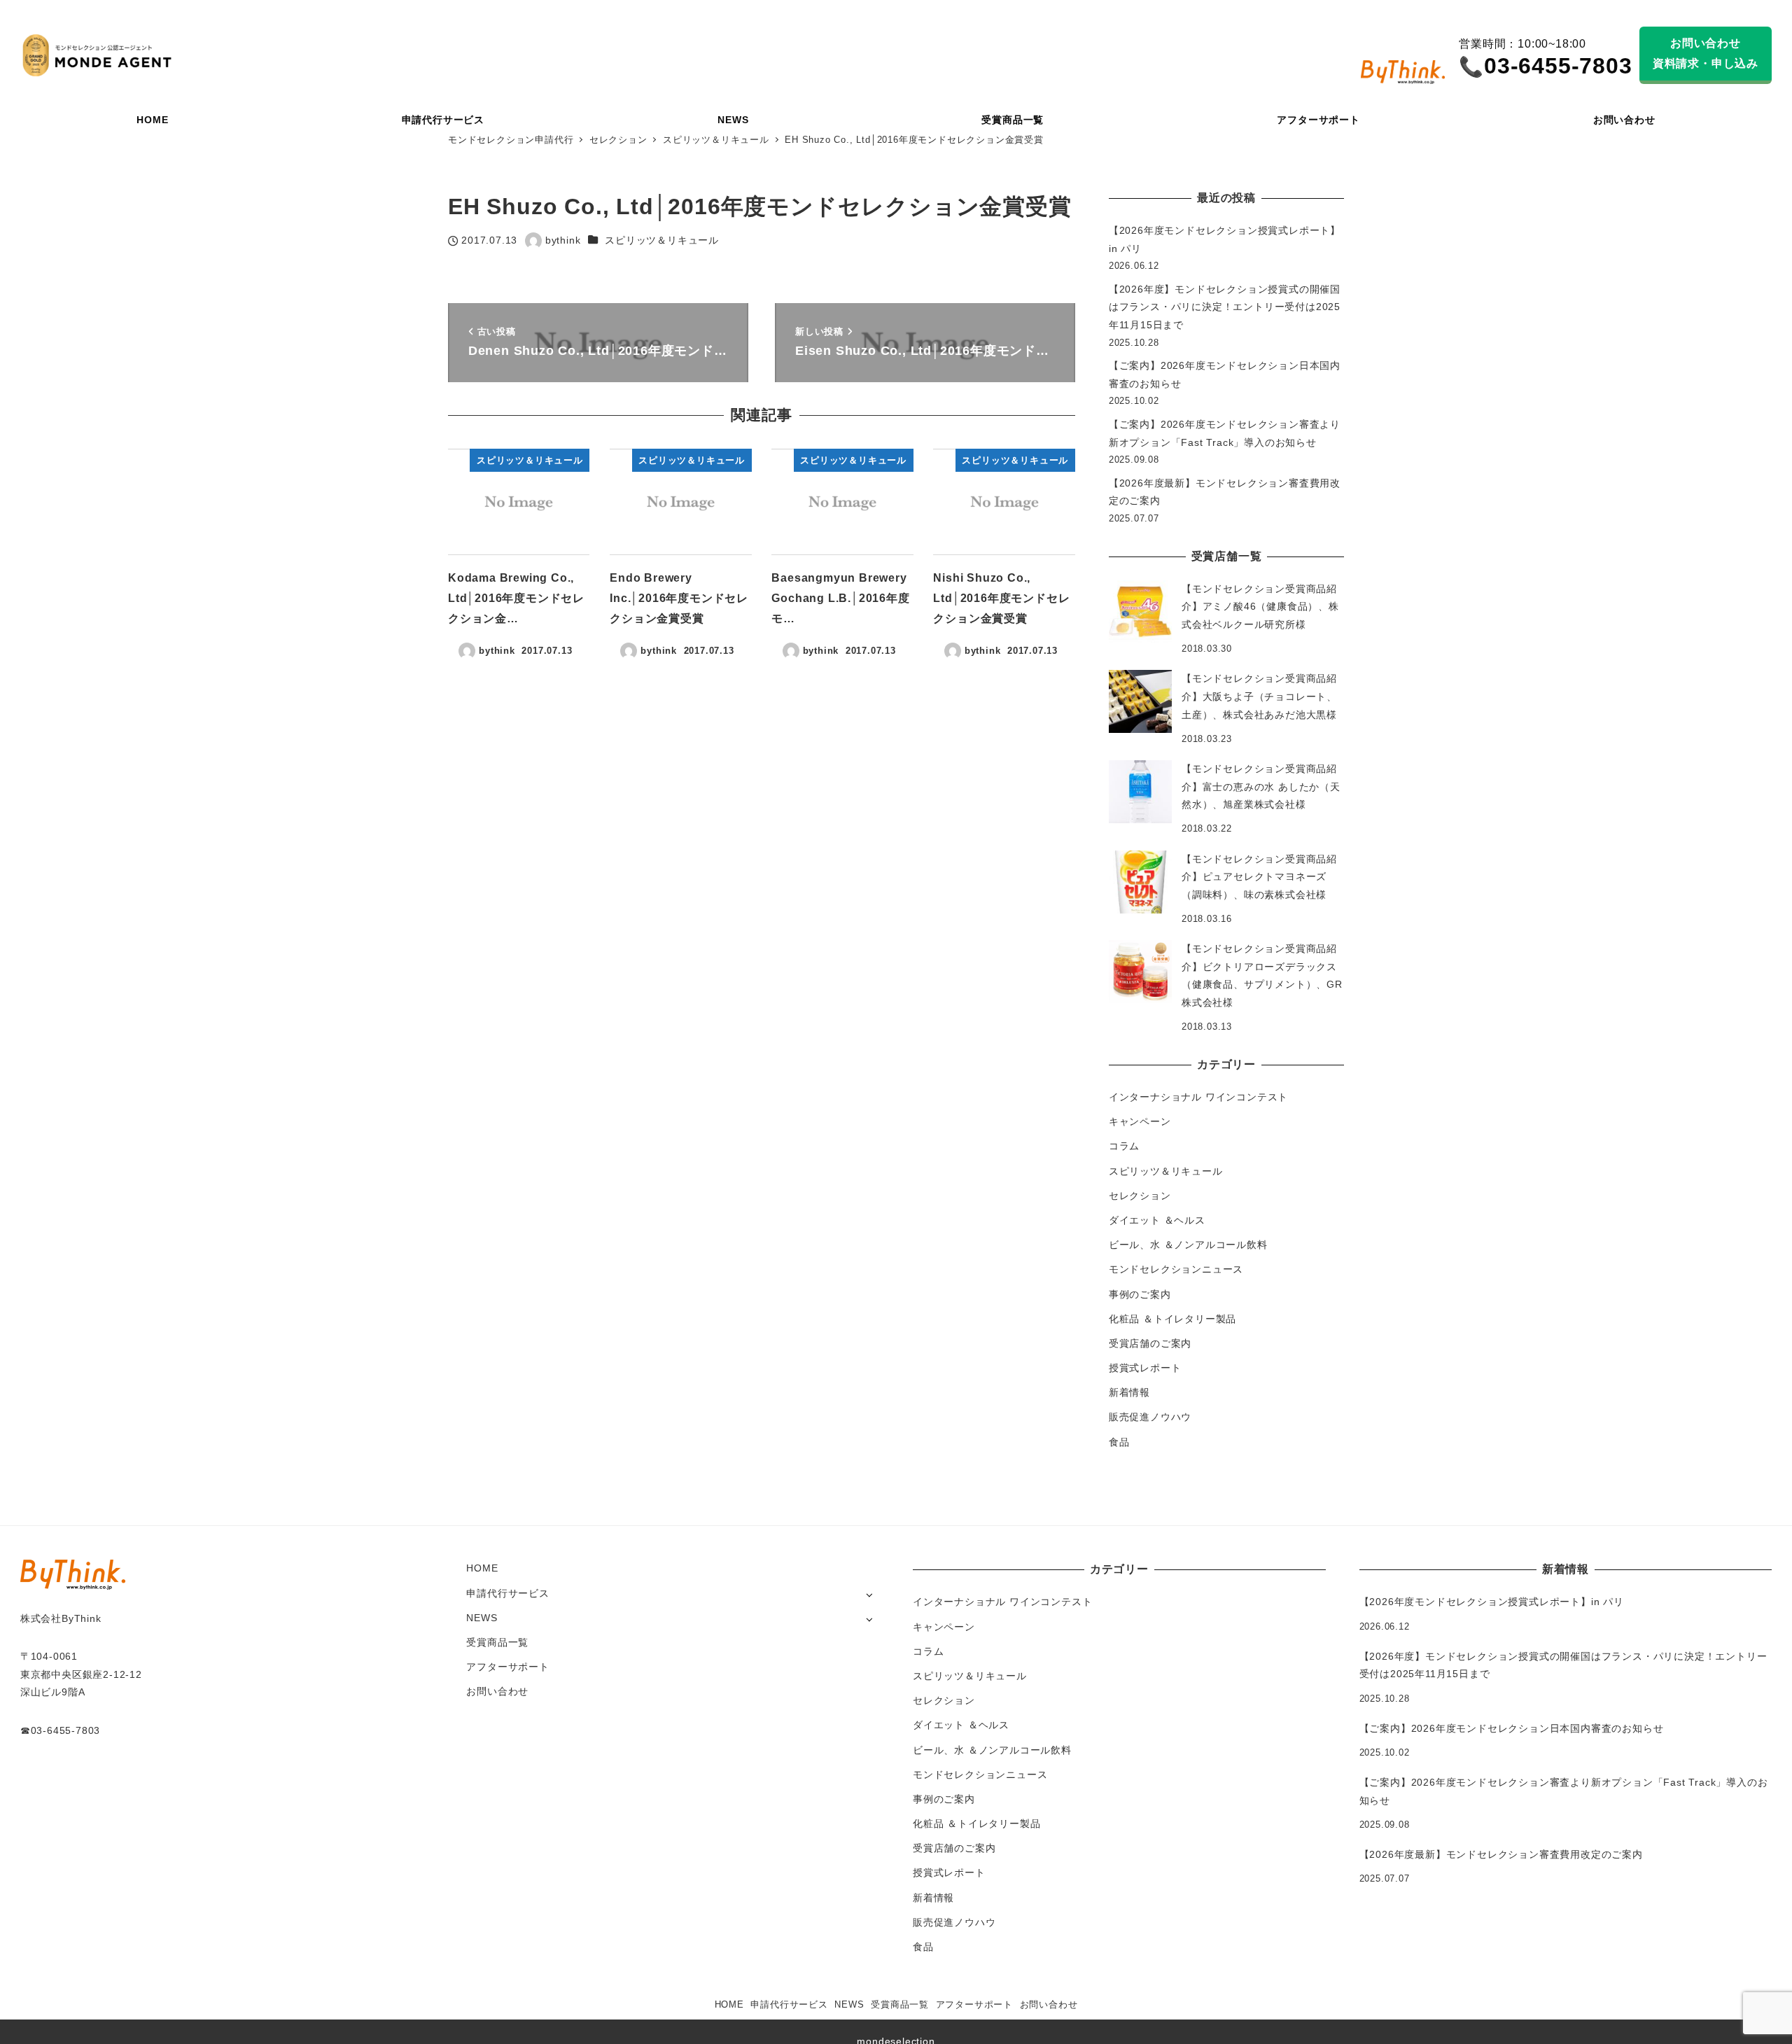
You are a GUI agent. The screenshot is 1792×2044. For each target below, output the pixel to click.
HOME (482, 1568)
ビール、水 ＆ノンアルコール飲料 (1188, 1245)
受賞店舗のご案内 (1150, 1343)
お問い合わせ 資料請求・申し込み (1706, 53)
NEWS (482, 1618)
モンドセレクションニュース (1176, 1269)
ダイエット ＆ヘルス (1157, 1220)
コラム (1124, 1146)
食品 (1119, 1442)
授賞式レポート (1145, 1368)
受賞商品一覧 (497, 1642)
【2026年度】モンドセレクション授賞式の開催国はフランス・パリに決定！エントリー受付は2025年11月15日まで (1225, 307)
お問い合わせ (497, 1691)
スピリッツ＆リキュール (662, 240)
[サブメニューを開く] (869, 1594)
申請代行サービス (507, 1593)
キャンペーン (1140, 1121)
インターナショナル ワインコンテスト (1198, 1097)
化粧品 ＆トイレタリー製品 (1172, 1319)
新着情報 (1129, 1392)
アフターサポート (507, 1667)
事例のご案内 (1140, 1294)
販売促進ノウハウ (1150, 1417)
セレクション (1140, 1196)
